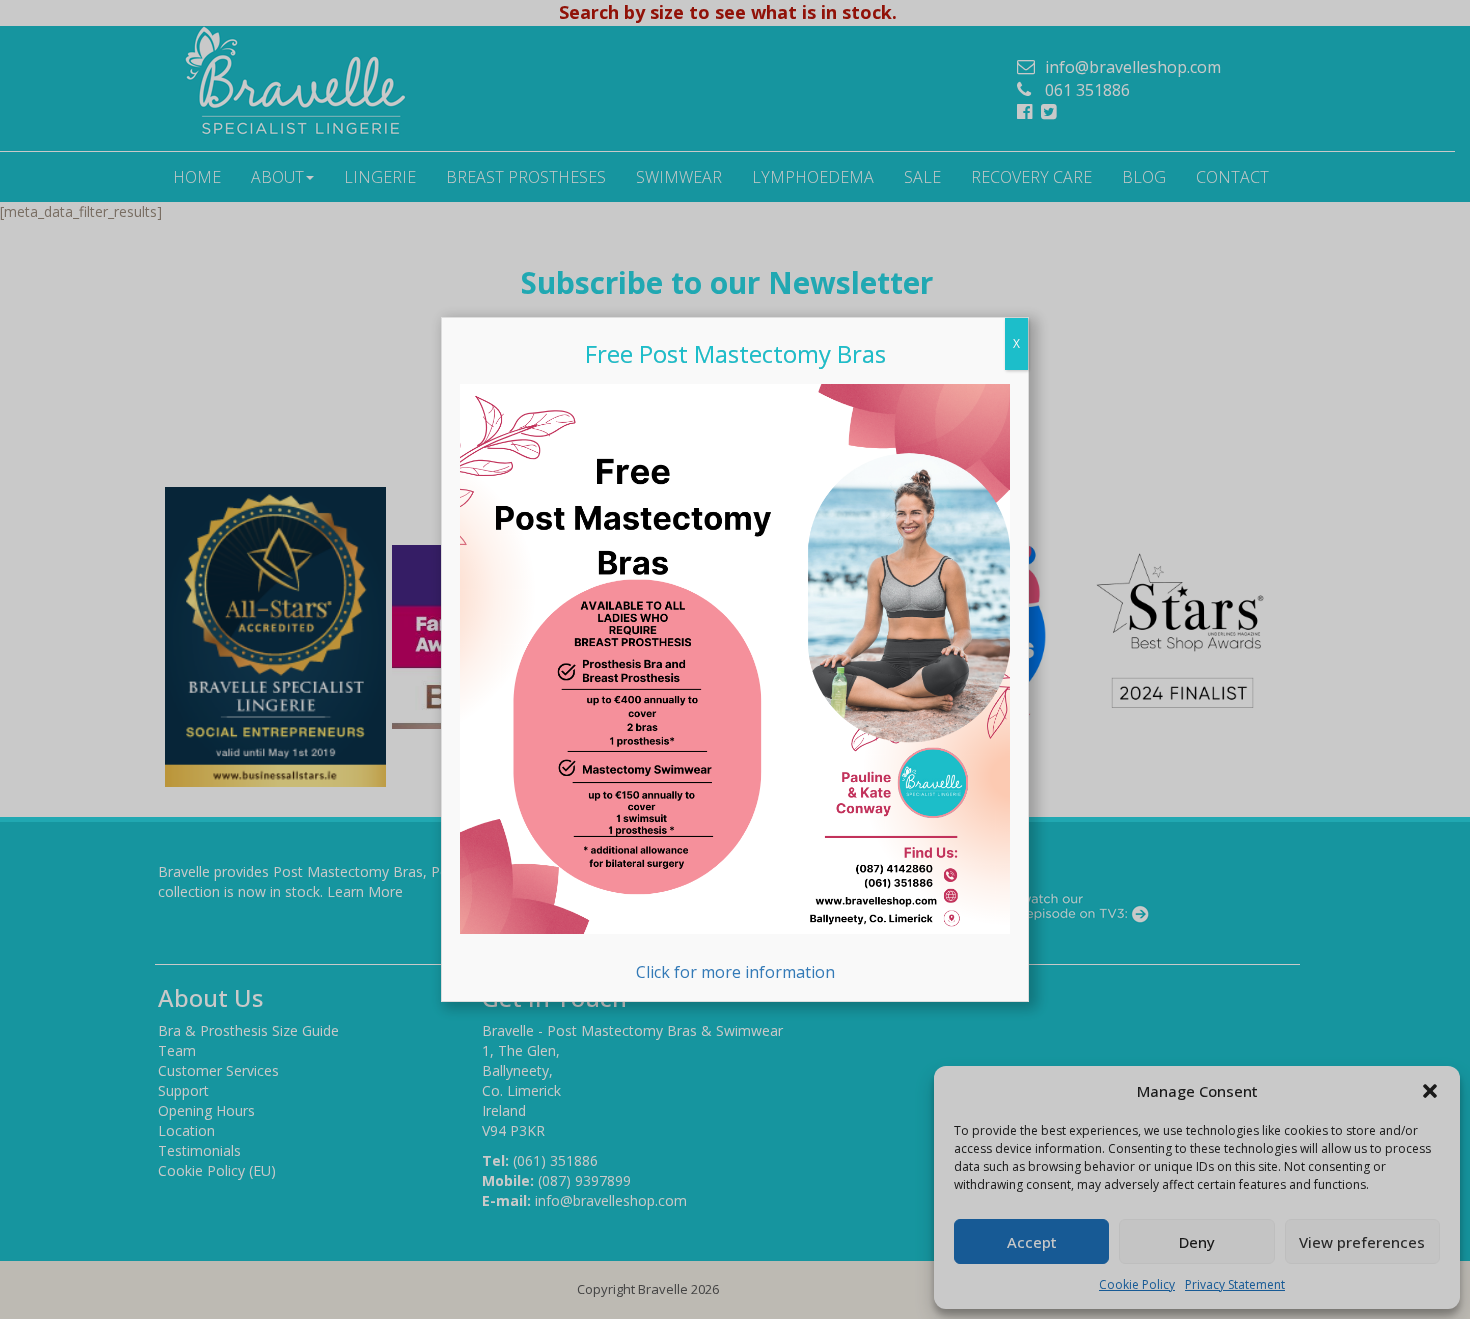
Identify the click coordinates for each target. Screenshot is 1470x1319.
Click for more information (735, 972)
